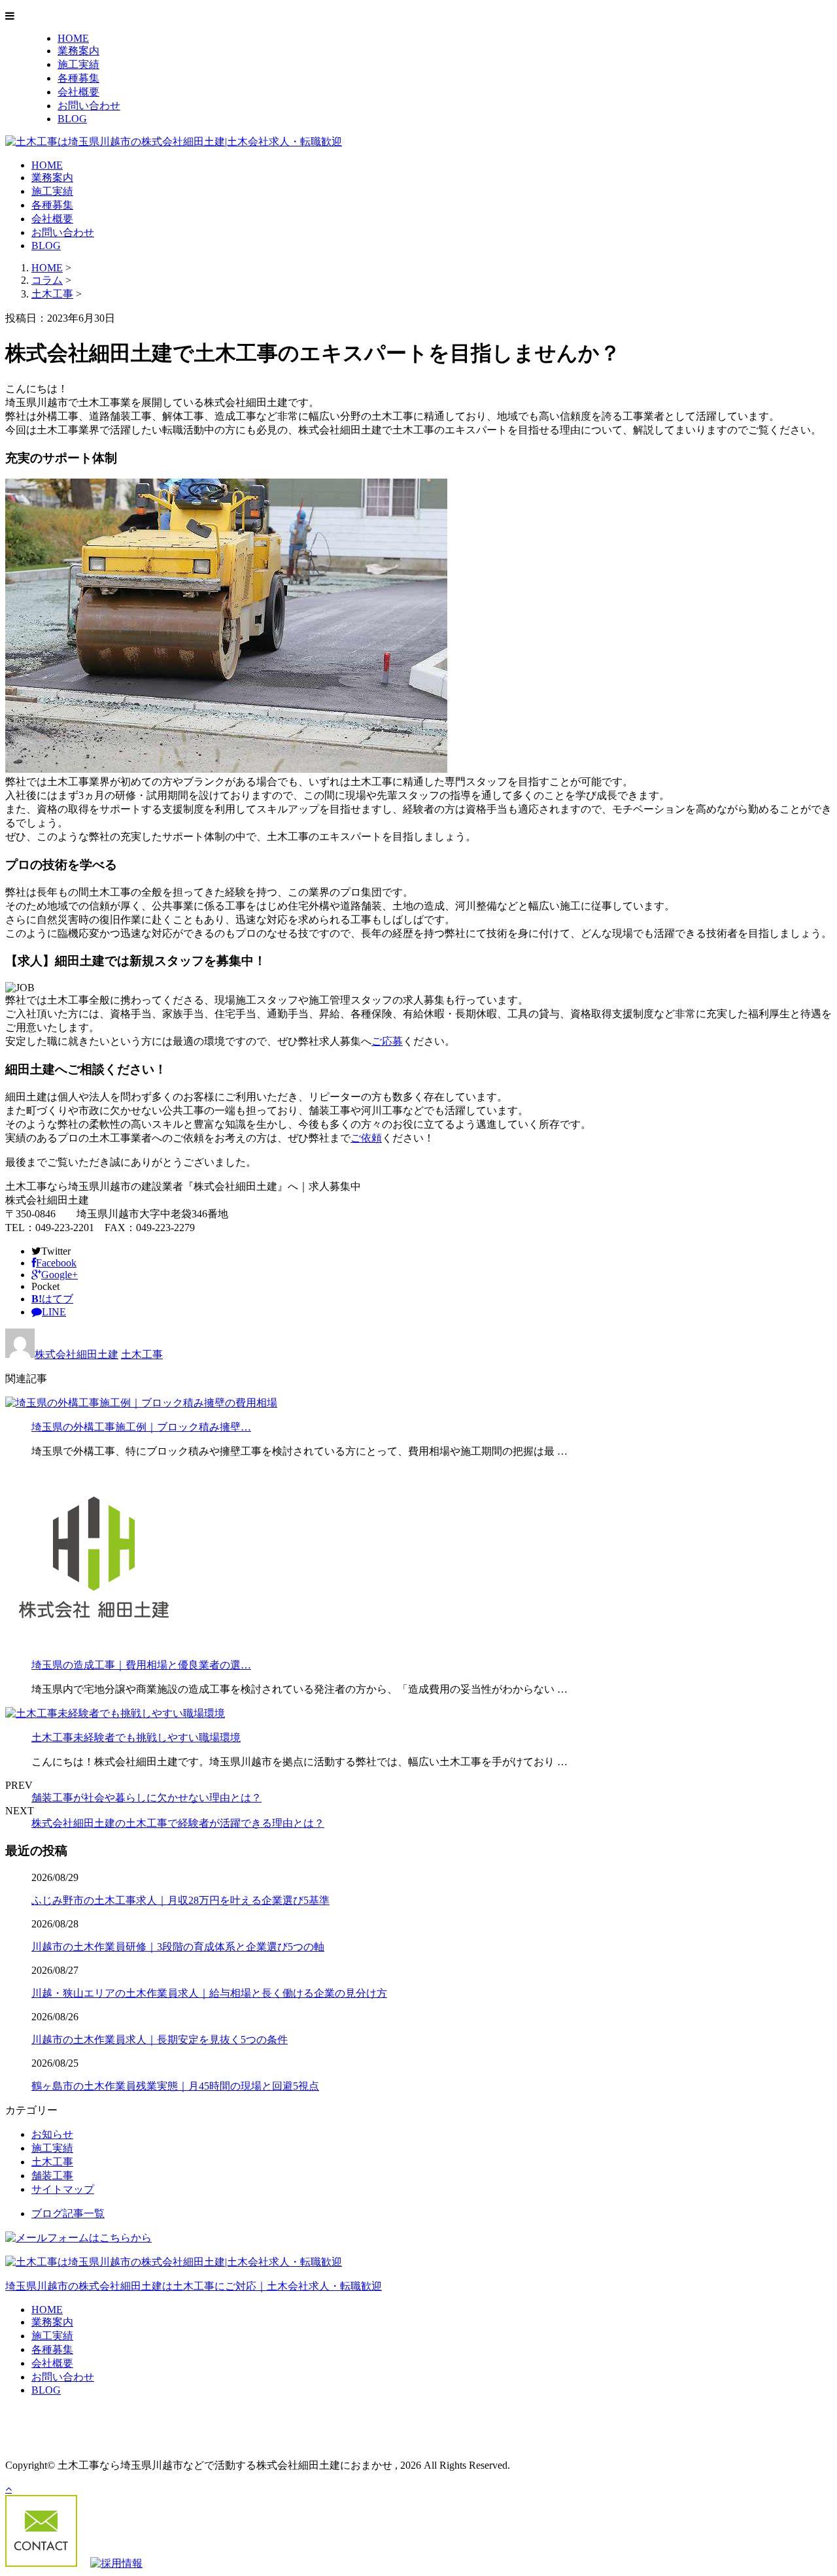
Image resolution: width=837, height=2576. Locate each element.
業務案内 (78, 51)
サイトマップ (63, 2189)
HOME (73, 38)
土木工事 (52, 294)
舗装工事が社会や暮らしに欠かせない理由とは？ (146, 1798)
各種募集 (78, 78)
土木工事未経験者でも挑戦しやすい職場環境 (136, 1737)
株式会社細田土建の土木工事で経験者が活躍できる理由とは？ (178, 1823)
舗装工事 (52, 2176)
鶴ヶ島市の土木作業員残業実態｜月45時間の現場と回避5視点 (175, 2086)
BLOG (72, 119)
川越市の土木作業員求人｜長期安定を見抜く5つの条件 (160, 2040)
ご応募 (387, 1041)
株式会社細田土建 (77, 1354)
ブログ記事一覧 (68, 2213)
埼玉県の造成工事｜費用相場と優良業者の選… (141, 1665)
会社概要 (78, 92)
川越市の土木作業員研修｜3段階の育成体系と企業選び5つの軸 (178, 1947)
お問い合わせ (89, 106)
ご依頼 (366, 1138)
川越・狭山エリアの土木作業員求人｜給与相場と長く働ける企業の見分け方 (209, 1993)
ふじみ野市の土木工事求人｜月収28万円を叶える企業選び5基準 (180, 1900)
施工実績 (78, 64)
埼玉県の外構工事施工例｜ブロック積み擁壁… (141, 1427)
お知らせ (52, 2134)
